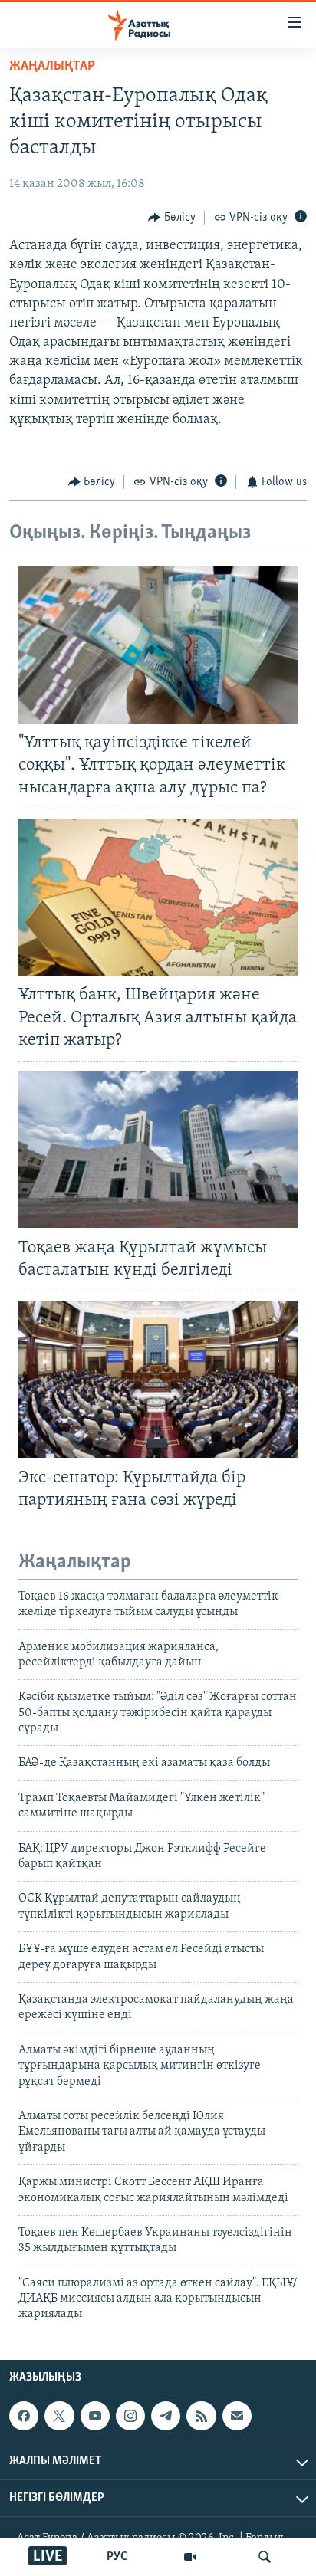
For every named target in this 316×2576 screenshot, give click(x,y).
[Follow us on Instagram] (130, 2416)
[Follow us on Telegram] (166, 2416)
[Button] (172, 218)
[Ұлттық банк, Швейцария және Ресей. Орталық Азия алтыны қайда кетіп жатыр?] (158, 897)
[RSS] (201, 2416)
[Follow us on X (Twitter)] (59, 2416)
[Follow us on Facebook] (24, 2416)
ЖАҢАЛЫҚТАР (52, 67)
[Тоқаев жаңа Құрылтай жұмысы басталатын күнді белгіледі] (158, 1149)
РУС (117, 2557)
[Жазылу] (237, 2416)
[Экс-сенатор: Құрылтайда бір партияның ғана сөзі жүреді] (158, 1379)
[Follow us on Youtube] (95, 2416)
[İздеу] (265, 2557)
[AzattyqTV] (190, 2557)
